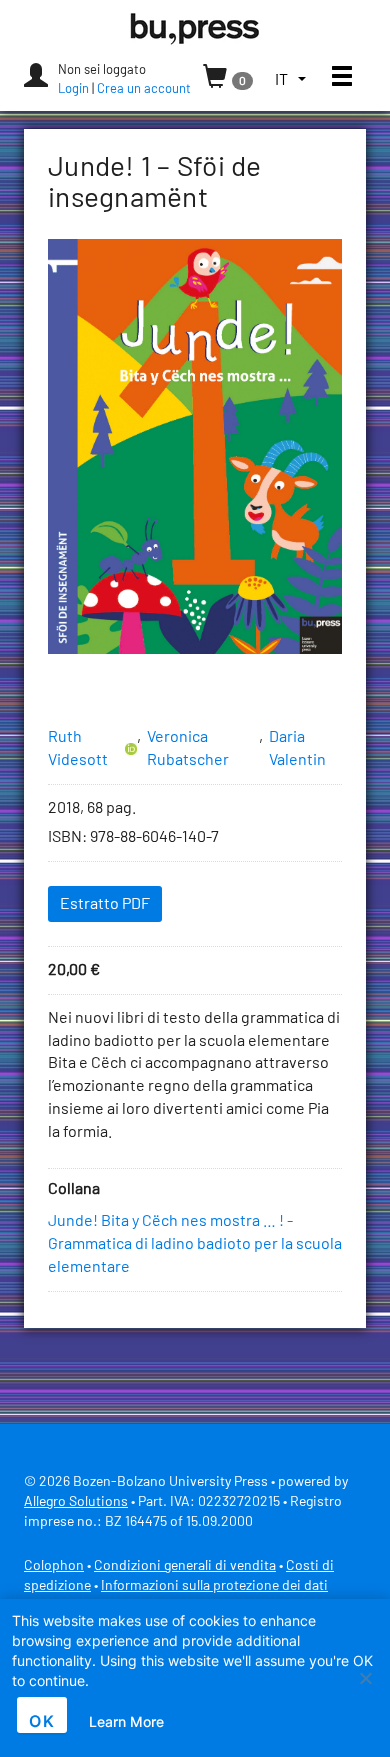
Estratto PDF (105, 904)
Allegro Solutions (76, 1502)
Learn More (126, 1721)
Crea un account (144, 89)
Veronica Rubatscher (188, 748)
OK (42, 1721)
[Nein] (365, 1678)
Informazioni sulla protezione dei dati (214, 1586)
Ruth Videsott (78, 748)
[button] (290, 80)
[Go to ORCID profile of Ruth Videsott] (131, 749)
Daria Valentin (297, 748)
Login (73, 89)
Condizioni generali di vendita (185, 1566)
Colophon (54, 1566)
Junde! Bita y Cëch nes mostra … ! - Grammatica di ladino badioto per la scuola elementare (195, 1244)
